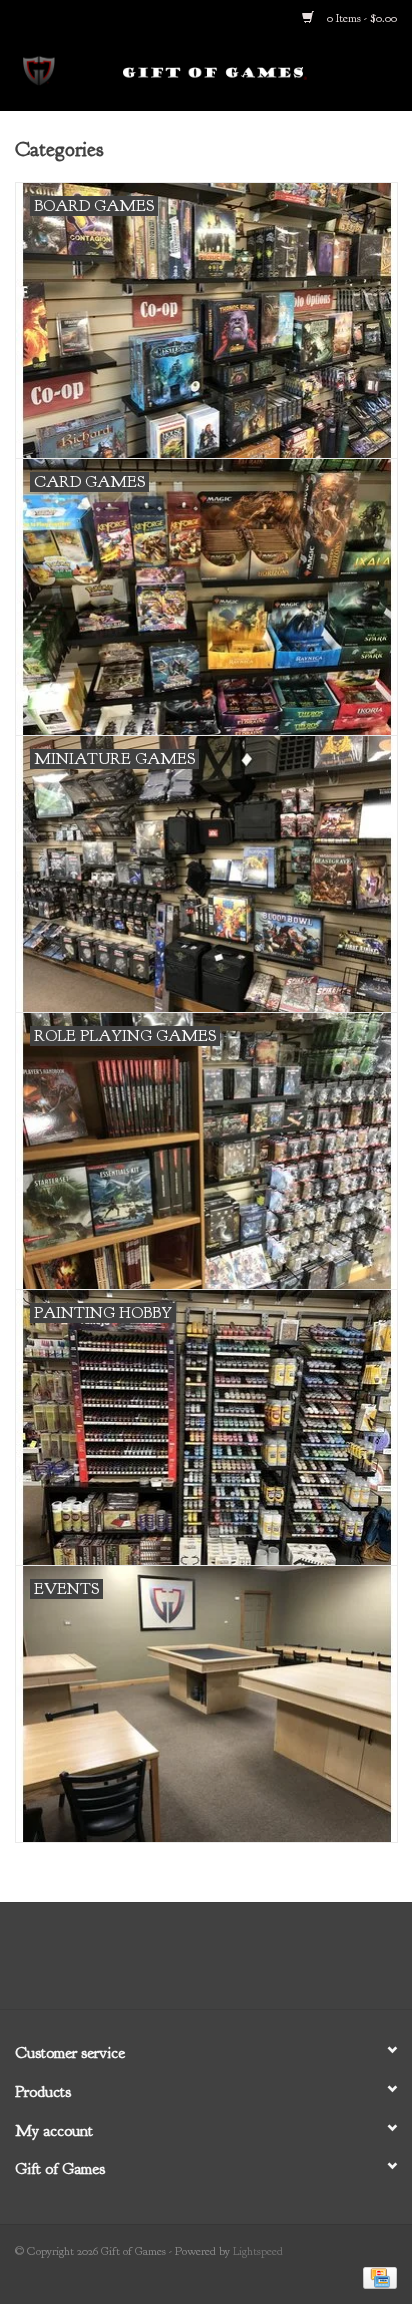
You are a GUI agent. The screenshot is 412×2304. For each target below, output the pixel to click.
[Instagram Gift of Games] (260, 1963)
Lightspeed (258, 2251)
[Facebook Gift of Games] (152, 1963)
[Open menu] (39, 69)
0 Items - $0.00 (360, 18)
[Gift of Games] (245, 72)
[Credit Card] (376, 2276)
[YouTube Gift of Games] (224, 1963)
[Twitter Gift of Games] (188, 1963)
